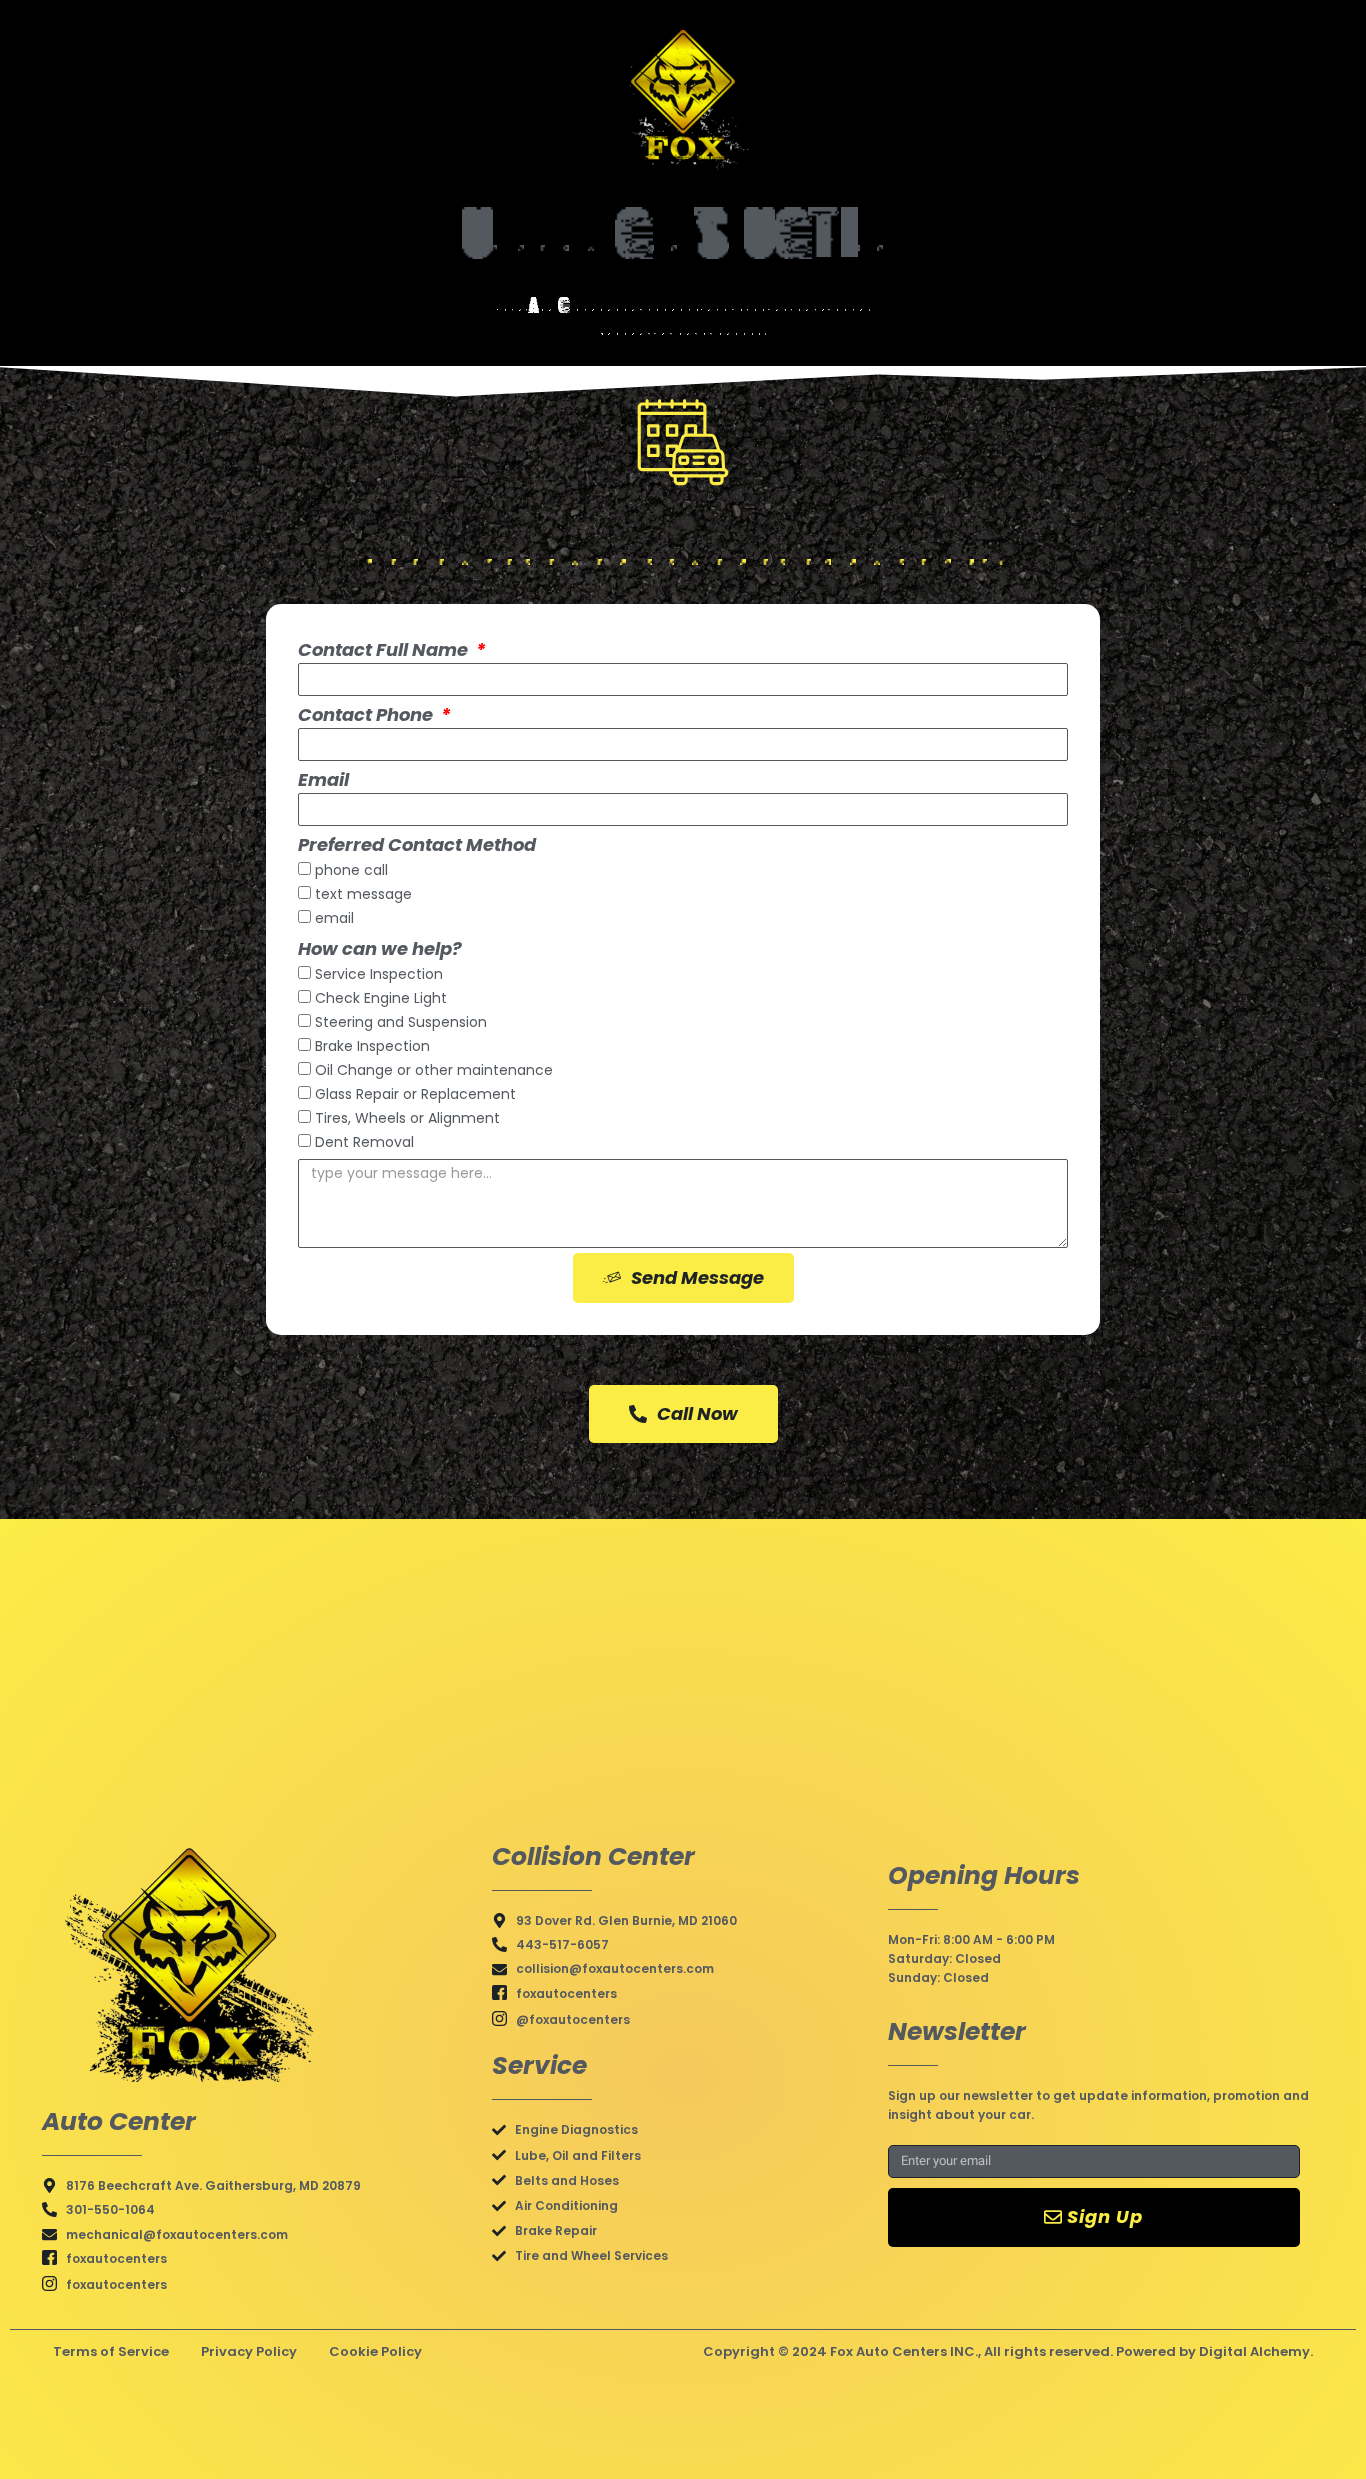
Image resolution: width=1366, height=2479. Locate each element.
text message (363, 895)
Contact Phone (367, 714)
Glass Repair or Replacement (415, 1095)
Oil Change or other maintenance (434, 1071)
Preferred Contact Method (417, 844)
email (334, 919)
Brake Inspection (372, 1047)
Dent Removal (364, 1143)
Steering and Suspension (401, 1023)
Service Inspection (379, 975)
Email (323, 779)
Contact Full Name (385, 649)
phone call (351, 871)
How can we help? (380, 948)
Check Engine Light (381, 999)
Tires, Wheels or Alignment (407, 1119)
